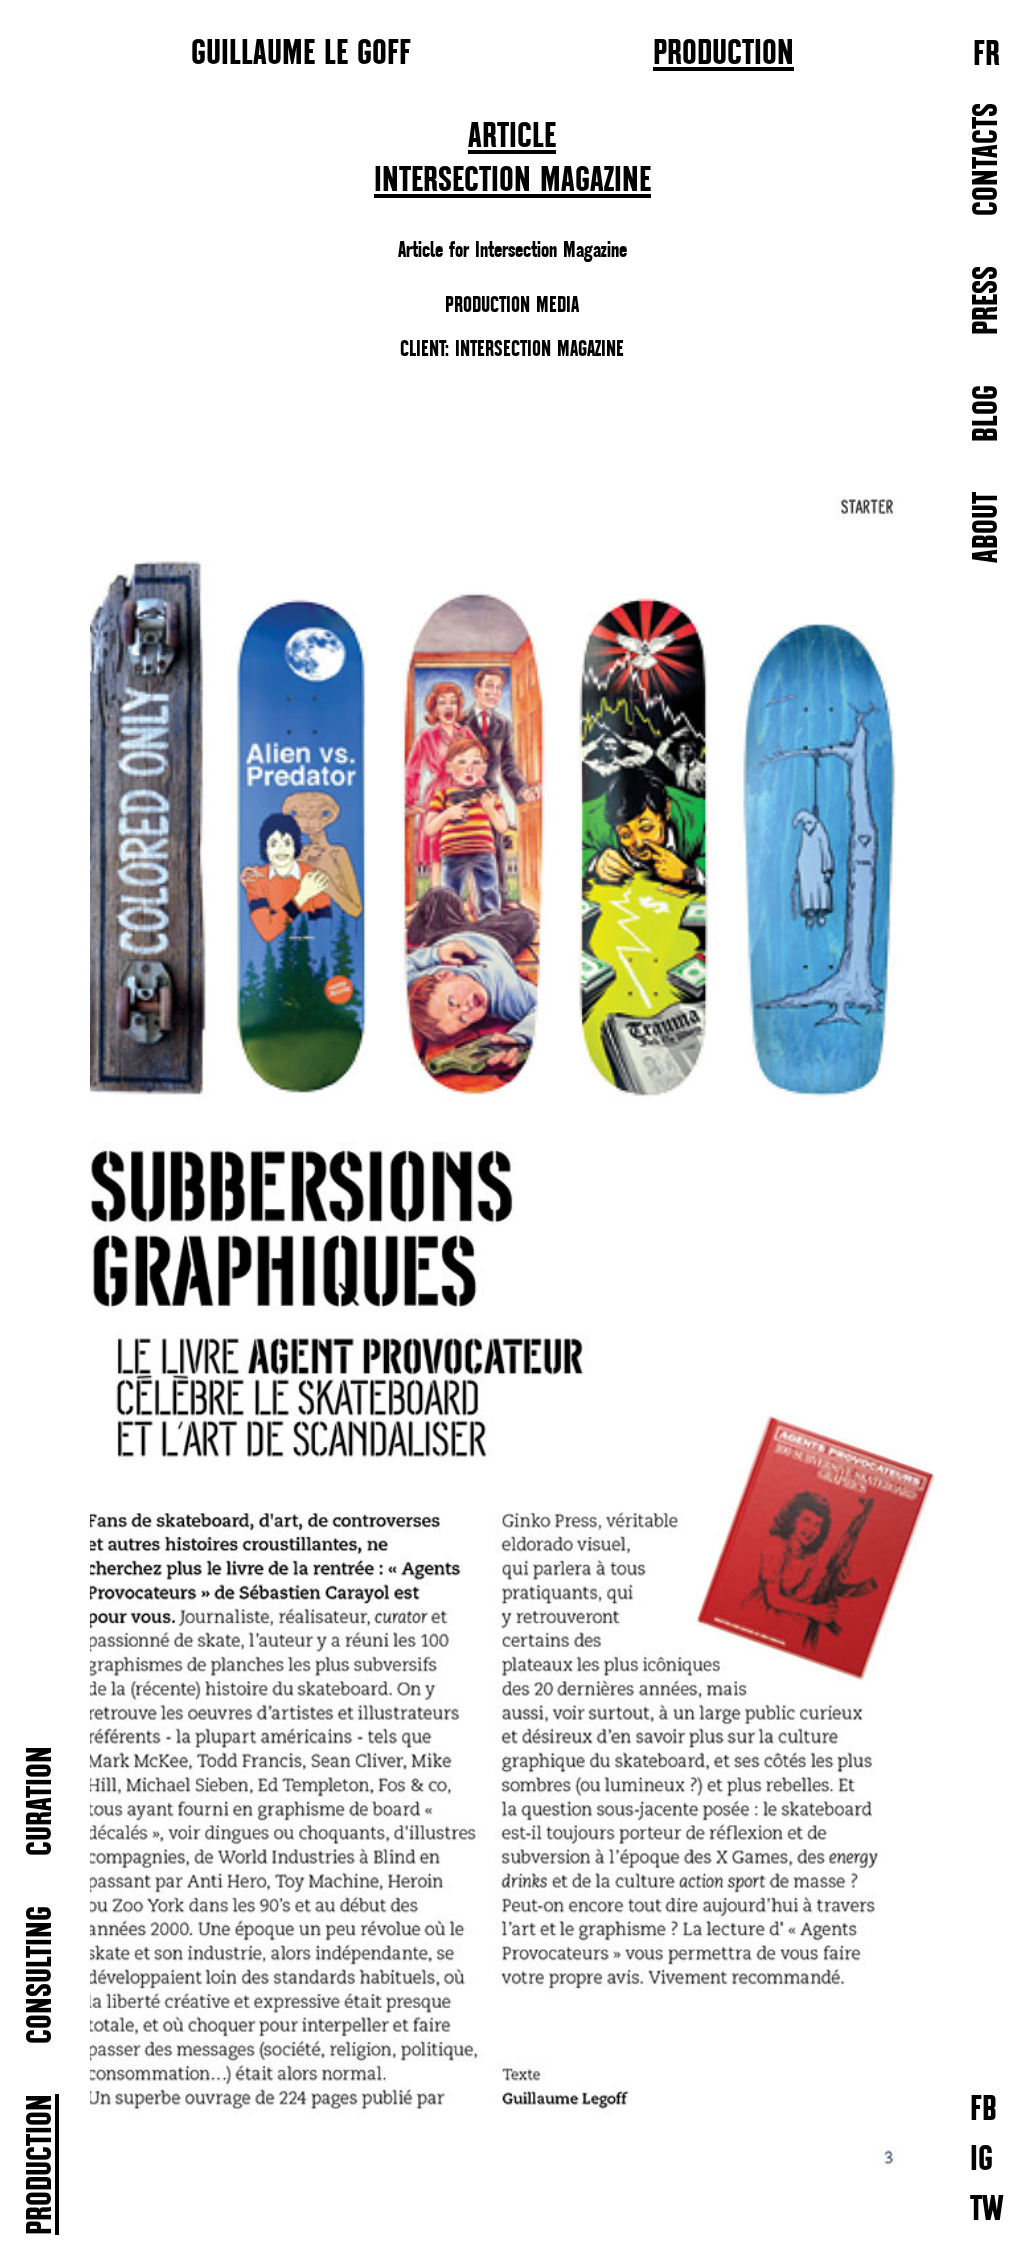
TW (987, 2208)
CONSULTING (41, 1975)
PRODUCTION (723, 54)
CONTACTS (987, 159)
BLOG (987, 413)
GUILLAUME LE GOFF (301, 52)
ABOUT (987, 527)
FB (983, 2108)
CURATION (41, 1801)
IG (981, 2158)
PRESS (987, 300)
